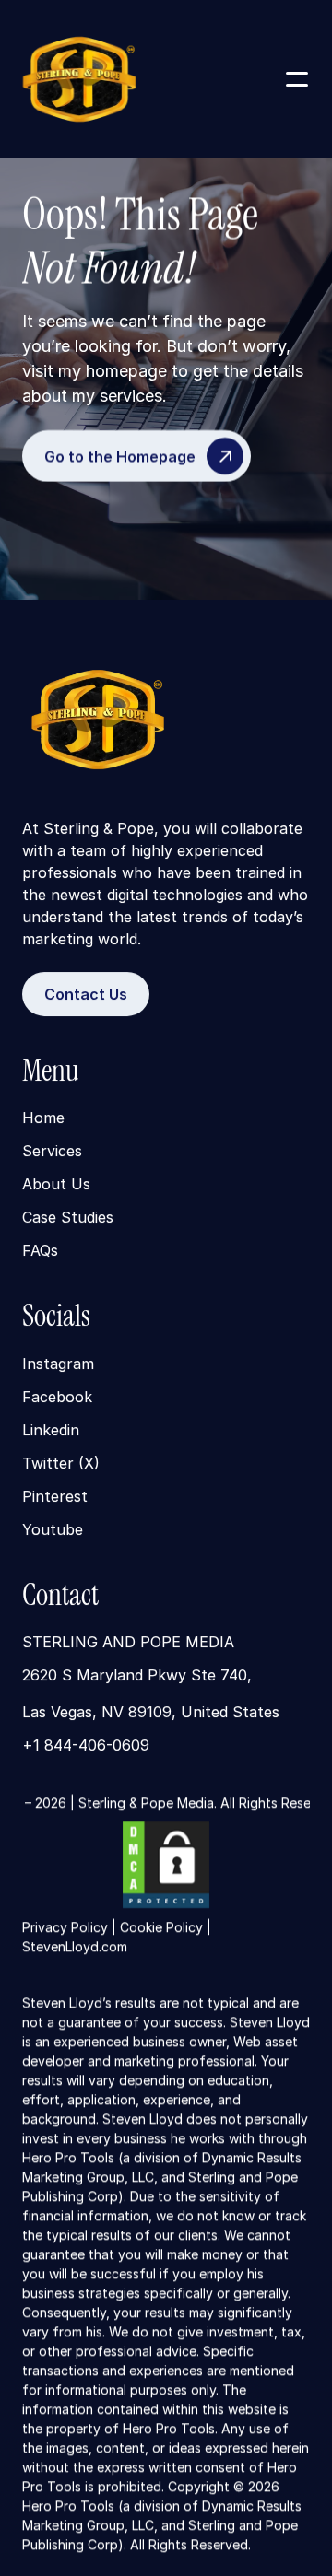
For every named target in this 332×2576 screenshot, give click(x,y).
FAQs (40, 1251)
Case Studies (68, 1218)
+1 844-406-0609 (86, 1745)
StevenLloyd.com (75, 1946)
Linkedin (51, 1430)
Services (52, 1152)
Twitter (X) (61, 1463)
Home (43, 1118)
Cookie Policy (161, 1927)
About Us (56, 1185)
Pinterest (55, 1496)
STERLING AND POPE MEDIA (128, 1642)
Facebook (57, 1397)
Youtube (53, 1529)
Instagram (58, 1364)
